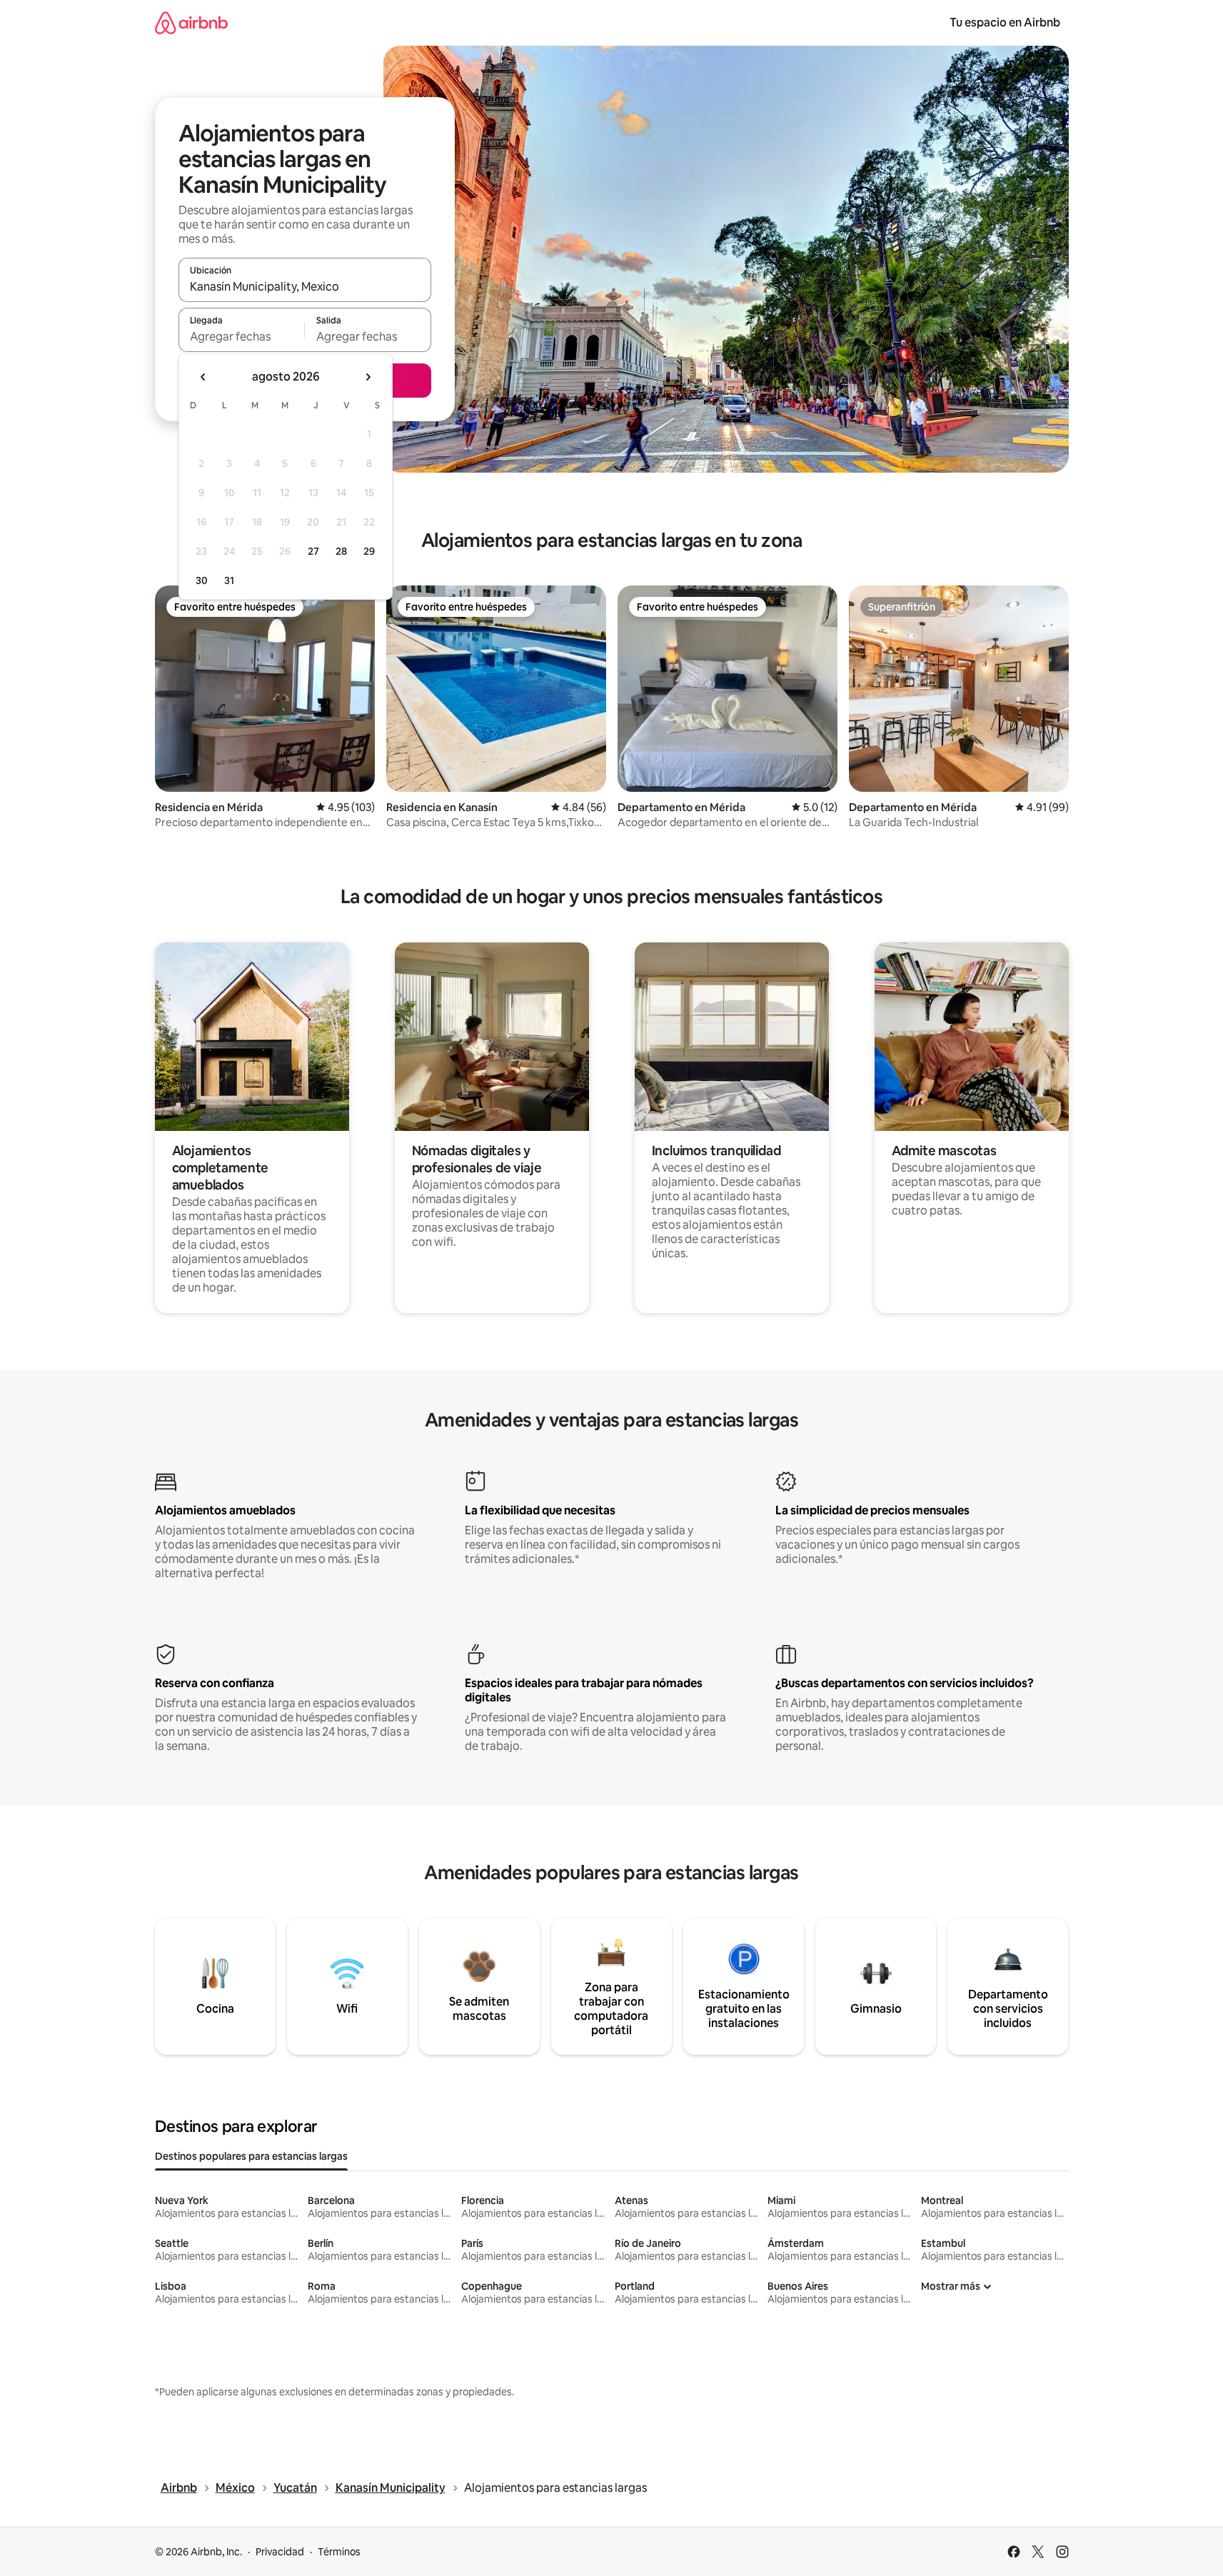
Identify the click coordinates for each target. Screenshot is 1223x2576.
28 (341, 551)
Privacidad (280, 2552)
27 (313, 551)
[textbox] (242, 336)
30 (202, 580)
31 (229, 580)
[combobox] (305, 286)
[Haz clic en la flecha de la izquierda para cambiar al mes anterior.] (203, 377)
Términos (339, 2552)
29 (369, 551)
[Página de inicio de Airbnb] (191, 22)
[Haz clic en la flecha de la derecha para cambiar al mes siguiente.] (368, 377)
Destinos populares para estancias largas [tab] (251, 2156)
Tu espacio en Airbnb (1005, 22)
